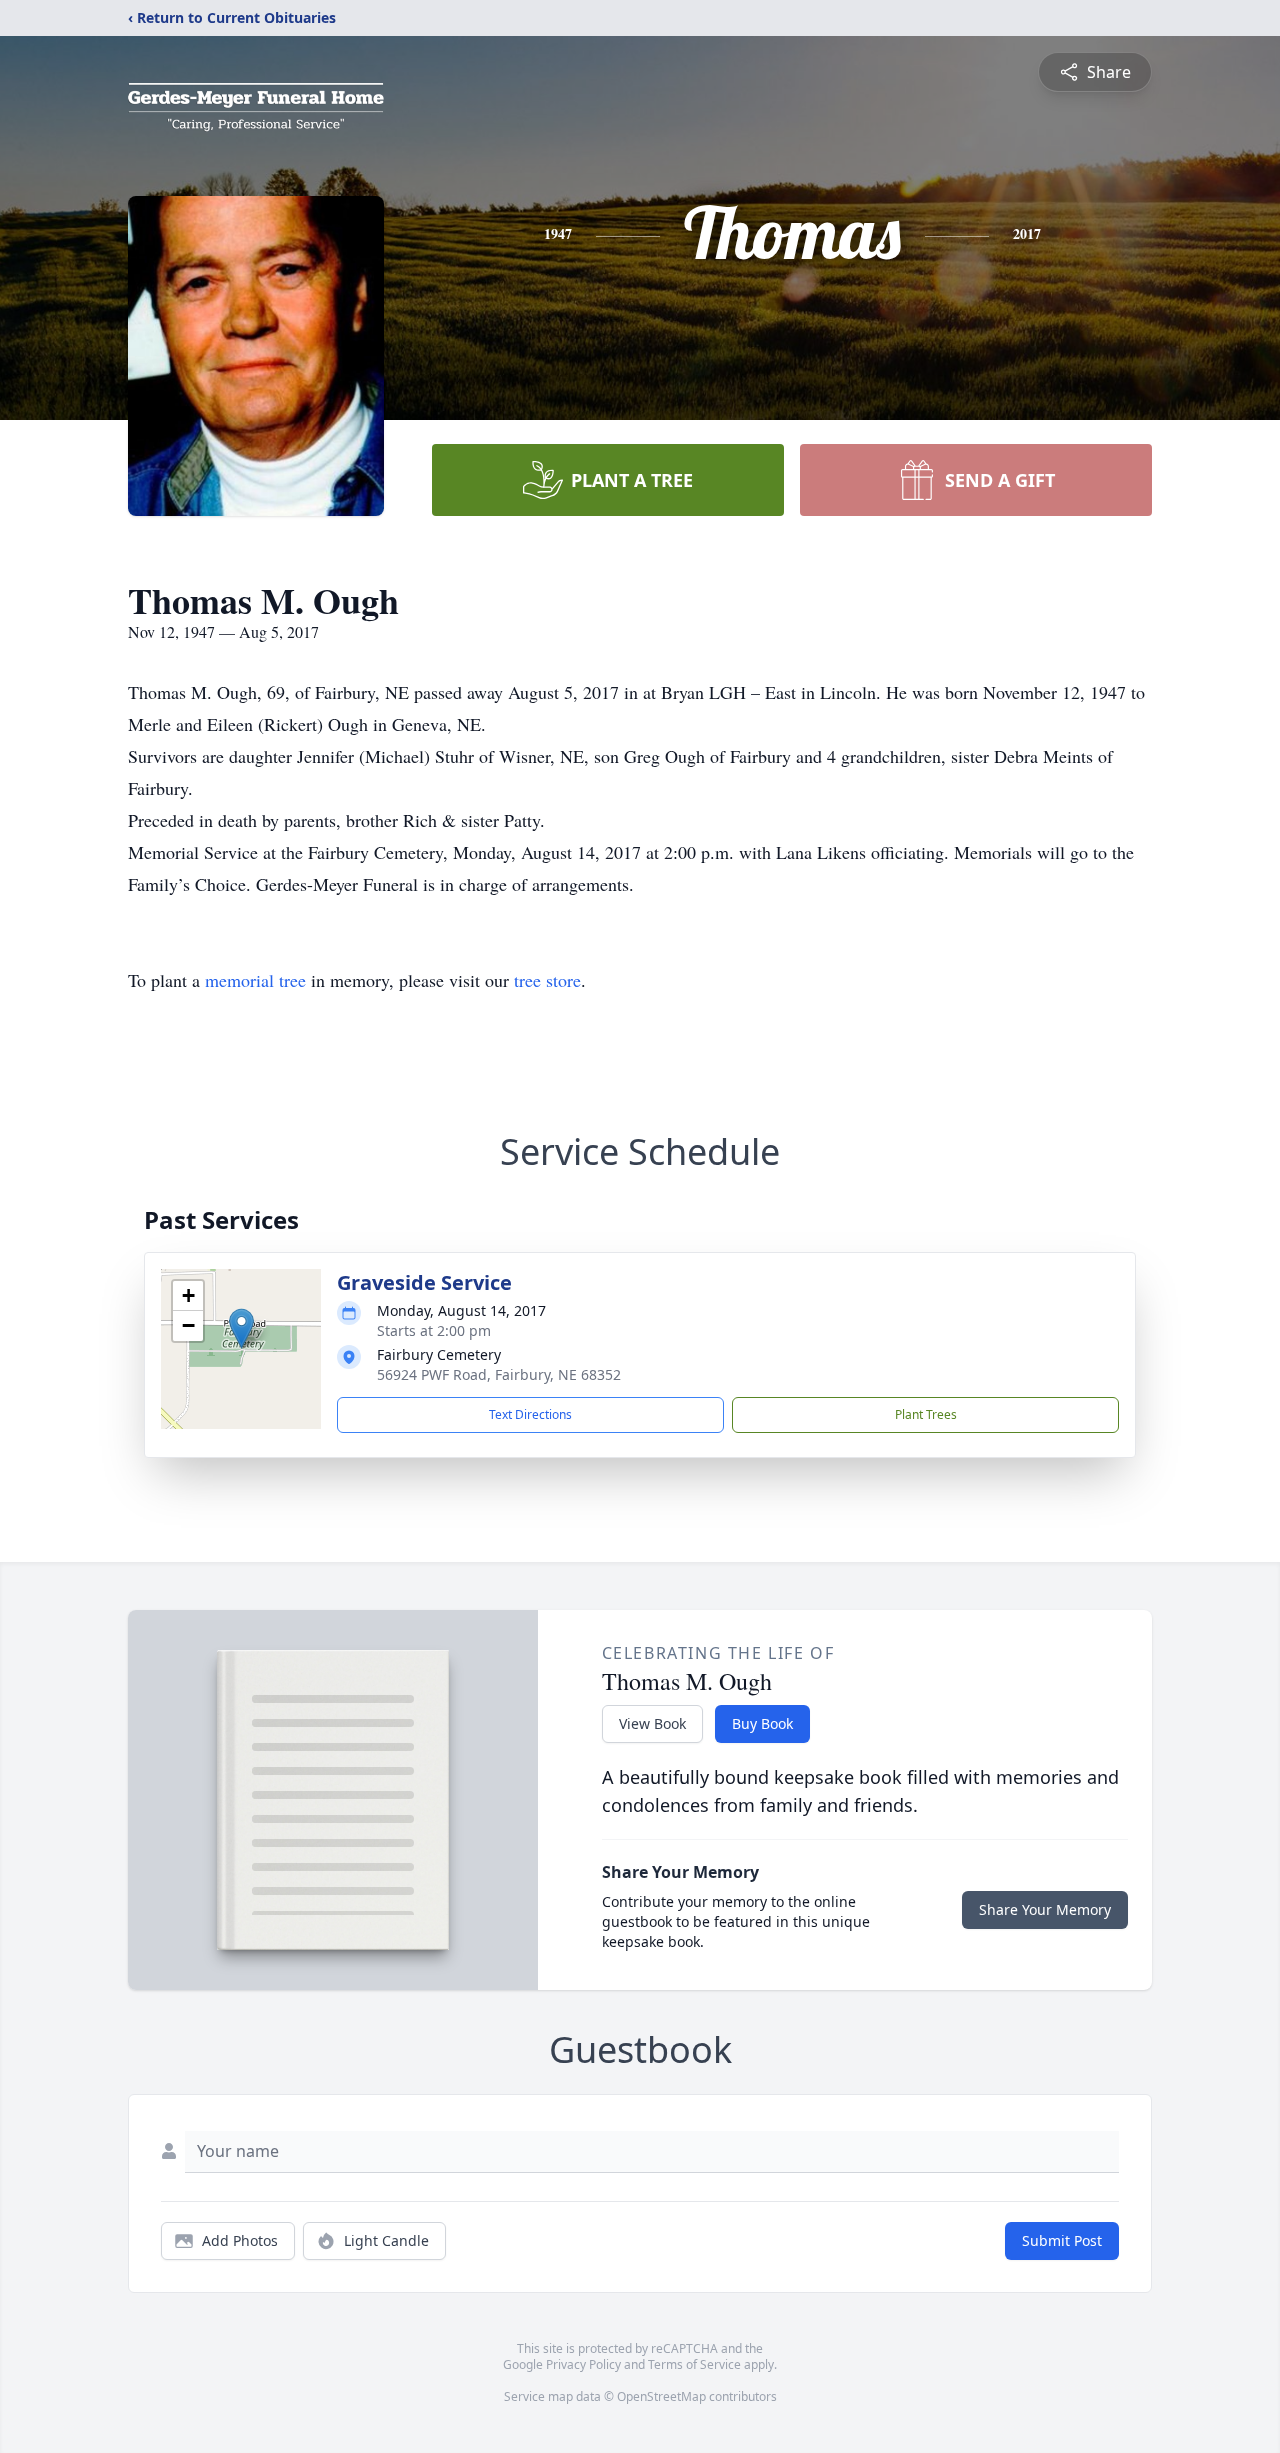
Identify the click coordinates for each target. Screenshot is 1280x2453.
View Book (652, 1723)
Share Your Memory (1045, 1909)
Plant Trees (926, 1414)
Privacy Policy (583, 2364)
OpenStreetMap (661, 2396)
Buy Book (762, 1723)
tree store (547, 980)
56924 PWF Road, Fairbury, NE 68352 (499, 1374)
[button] (241, 1328)
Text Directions (530, 1414)
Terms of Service (694, 2364)
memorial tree (255, 980)
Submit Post (1062, 2240)
